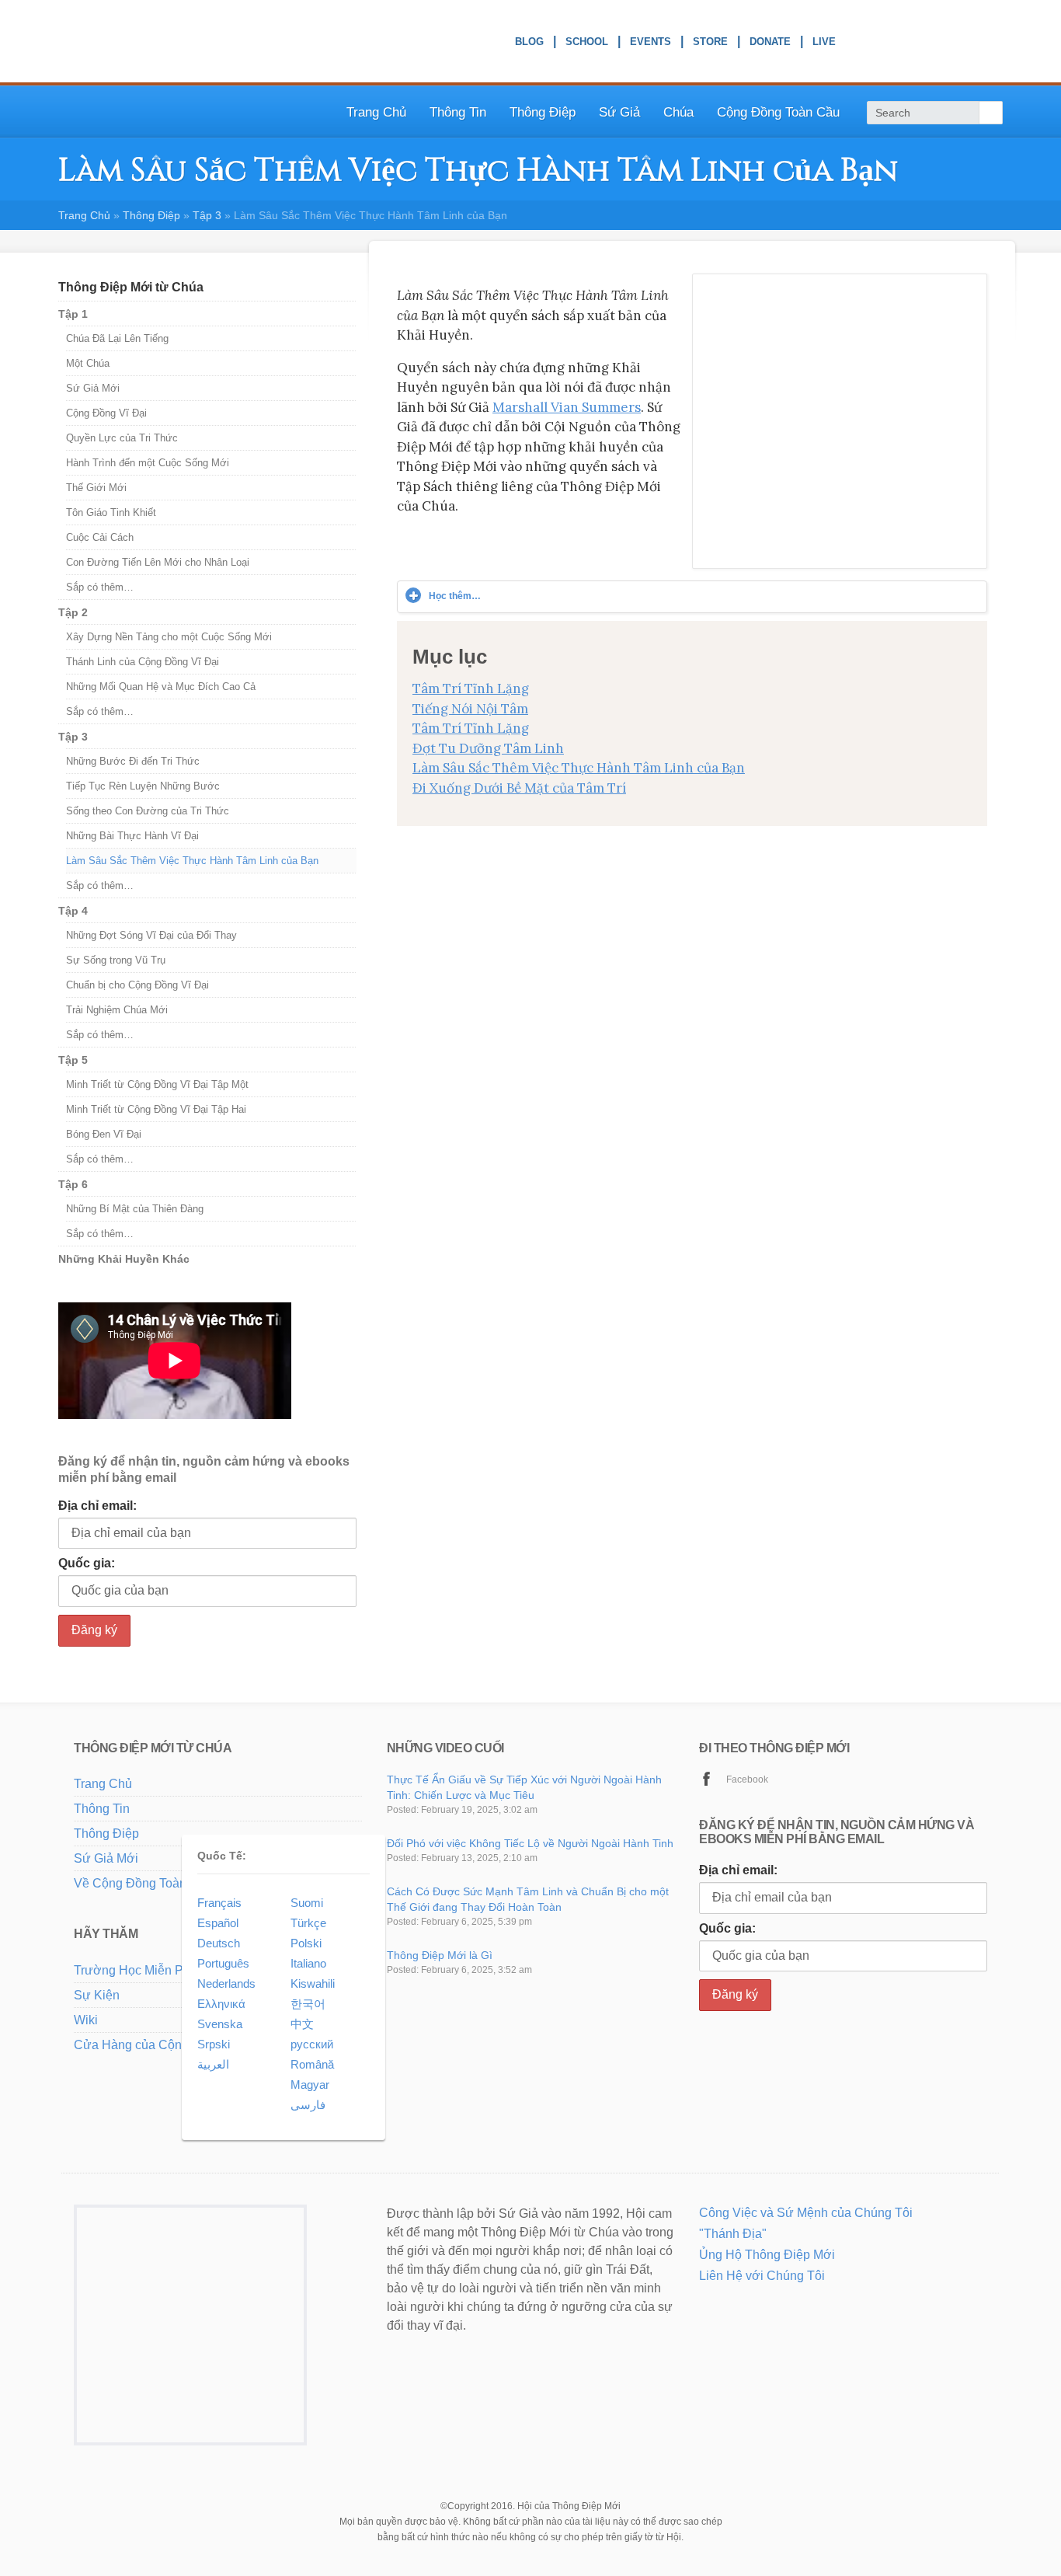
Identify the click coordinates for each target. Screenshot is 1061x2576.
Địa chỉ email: (97, 1506)
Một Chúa (88, 363)
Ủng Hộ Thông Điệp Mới (767, 2255)
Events (651, 44)
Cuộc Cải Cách (100, 537)
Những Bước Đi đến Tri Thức (133, 761)
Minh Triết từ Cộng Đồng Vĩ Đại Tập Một (157, 1084)
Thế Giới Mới (96, 488)
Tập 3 (73, 737)
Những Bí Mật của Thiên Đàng (135, 1209)
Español (218, 1923)
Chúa (678, 112)
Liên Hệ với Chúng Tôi (762, 2276)
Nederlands (226, 1983)
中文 (302, 2024)
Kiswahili (313, 1983)
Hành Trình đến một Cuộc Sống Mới (148, 463)
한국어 (308, 2004)
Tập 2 (73, 612)
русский (312, 2044)
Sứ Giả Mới (93, 388)
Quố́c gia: (87, 1563)
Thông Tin (458, 112)
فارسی (308, 2105)
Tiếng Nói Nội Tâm (470, 709)
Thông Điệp (543, 112)
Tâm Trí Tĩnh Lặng (471, 688)
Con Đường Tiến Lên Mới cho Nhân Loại (158, 562)
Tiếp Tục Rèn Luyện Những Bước (143, 786)
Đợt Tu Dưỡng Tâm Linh (488, 748)
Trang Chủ (103, 1784)
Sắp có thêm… (100, 587)
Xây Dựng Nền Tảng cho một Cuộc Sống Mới (169, 637)
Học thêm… (455, 596)
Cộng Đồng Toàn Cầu (778, 112)
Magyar (310, 2085)
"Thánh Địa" (733, 2234)
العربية (213, 2064)
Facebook (747, 1779)
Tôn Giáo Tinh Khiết (111, 512)
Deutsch (219, 1943)
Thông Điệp (151, 215)
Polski (306, 1943)
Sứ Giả (619, 112)
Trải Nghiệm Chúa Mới (117, 1010)
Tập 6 (73, 1184)
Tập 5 (73, 1060)
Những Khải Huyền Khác (124, 1259)
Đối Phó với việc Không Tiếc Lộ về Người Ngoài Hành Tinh (530, 1843)
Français (219, 1903)
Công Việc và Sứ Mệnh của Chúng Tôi (806, 2213)
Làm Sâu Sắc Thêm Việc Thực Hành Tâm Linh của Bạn (579, 768)
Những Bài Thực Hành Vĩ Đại (132, 836)
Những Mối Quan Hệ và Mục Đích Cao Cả (161, 687)
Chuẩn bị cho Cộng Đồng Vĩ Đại (137, 985)
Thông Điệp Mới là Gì (440, 1955)
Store (710, 44)
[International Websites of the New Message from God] (940, 42)
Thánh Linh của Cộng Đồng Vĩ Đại (143, 662)
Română (312, 2064)
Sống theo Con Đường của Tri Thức (148, 811)
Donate (770, 44)
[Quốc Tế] (136, 2106)
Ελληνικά (221, 2004)
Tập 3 (207, 215)
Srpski (214, 2044)
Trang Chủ (376, 112)
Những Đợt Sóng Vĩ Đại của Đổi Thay (151, 935)
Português (223, 1963)
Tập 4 (73, 911)
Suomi (307, 1903)
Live (824, 44)
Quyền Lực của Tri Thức (122, 438)
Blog (529, 44)
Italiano (308, 1963)
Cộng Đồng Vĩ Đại (106, 413)
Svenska (220, 2024)
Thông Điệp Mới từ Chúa (131, 287)
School (587, 44)
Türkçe (308, 1923)
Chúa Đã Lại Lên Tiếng (117, 338)
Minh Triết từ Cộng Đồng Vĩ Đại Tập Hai (156, 1109)
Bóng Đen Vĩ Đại (104, 1134)
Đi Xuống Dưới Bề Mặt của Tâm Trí (519, 788)
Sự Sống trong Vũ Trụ (116, 960)
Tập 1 (73, 314)
